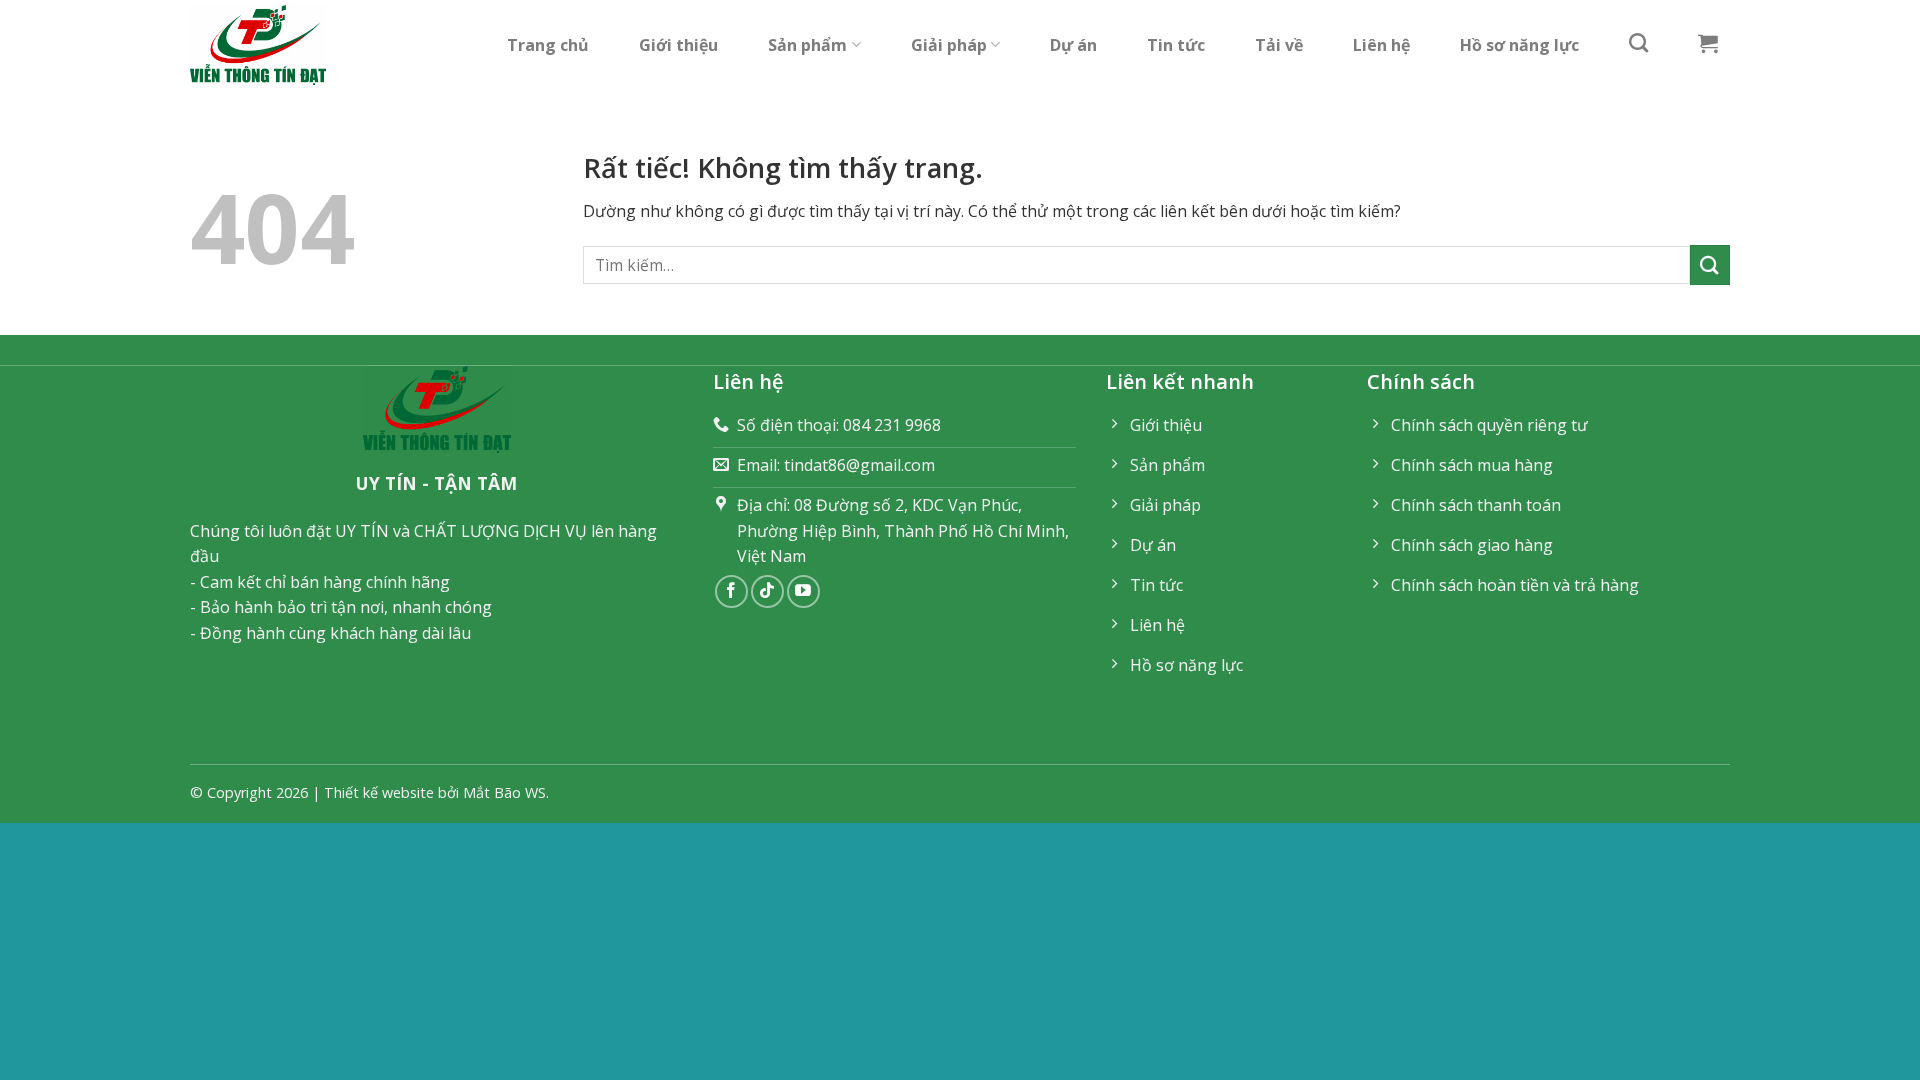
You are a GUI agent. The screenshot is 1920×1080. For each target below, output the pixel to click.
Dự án (1073, 45)
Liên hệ (1381, 45)
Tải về (1279, 45)
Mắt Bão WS (504, 792)
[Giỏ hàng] (1708, 43)
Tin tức (1176, 45)
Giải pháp (949, 45)
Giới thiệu (678, 45)
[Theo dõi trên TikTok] (767, 591)
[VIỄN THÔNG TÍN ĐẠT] (265, 45)
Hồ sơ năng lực (1519, 45)
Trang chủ (548, 45)
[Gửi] (1710, 264)
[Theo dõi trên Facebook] (731, 591)
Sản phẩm (807, 45)
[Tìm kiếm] (1638, 42)
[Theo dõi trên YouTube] (803, 591)
